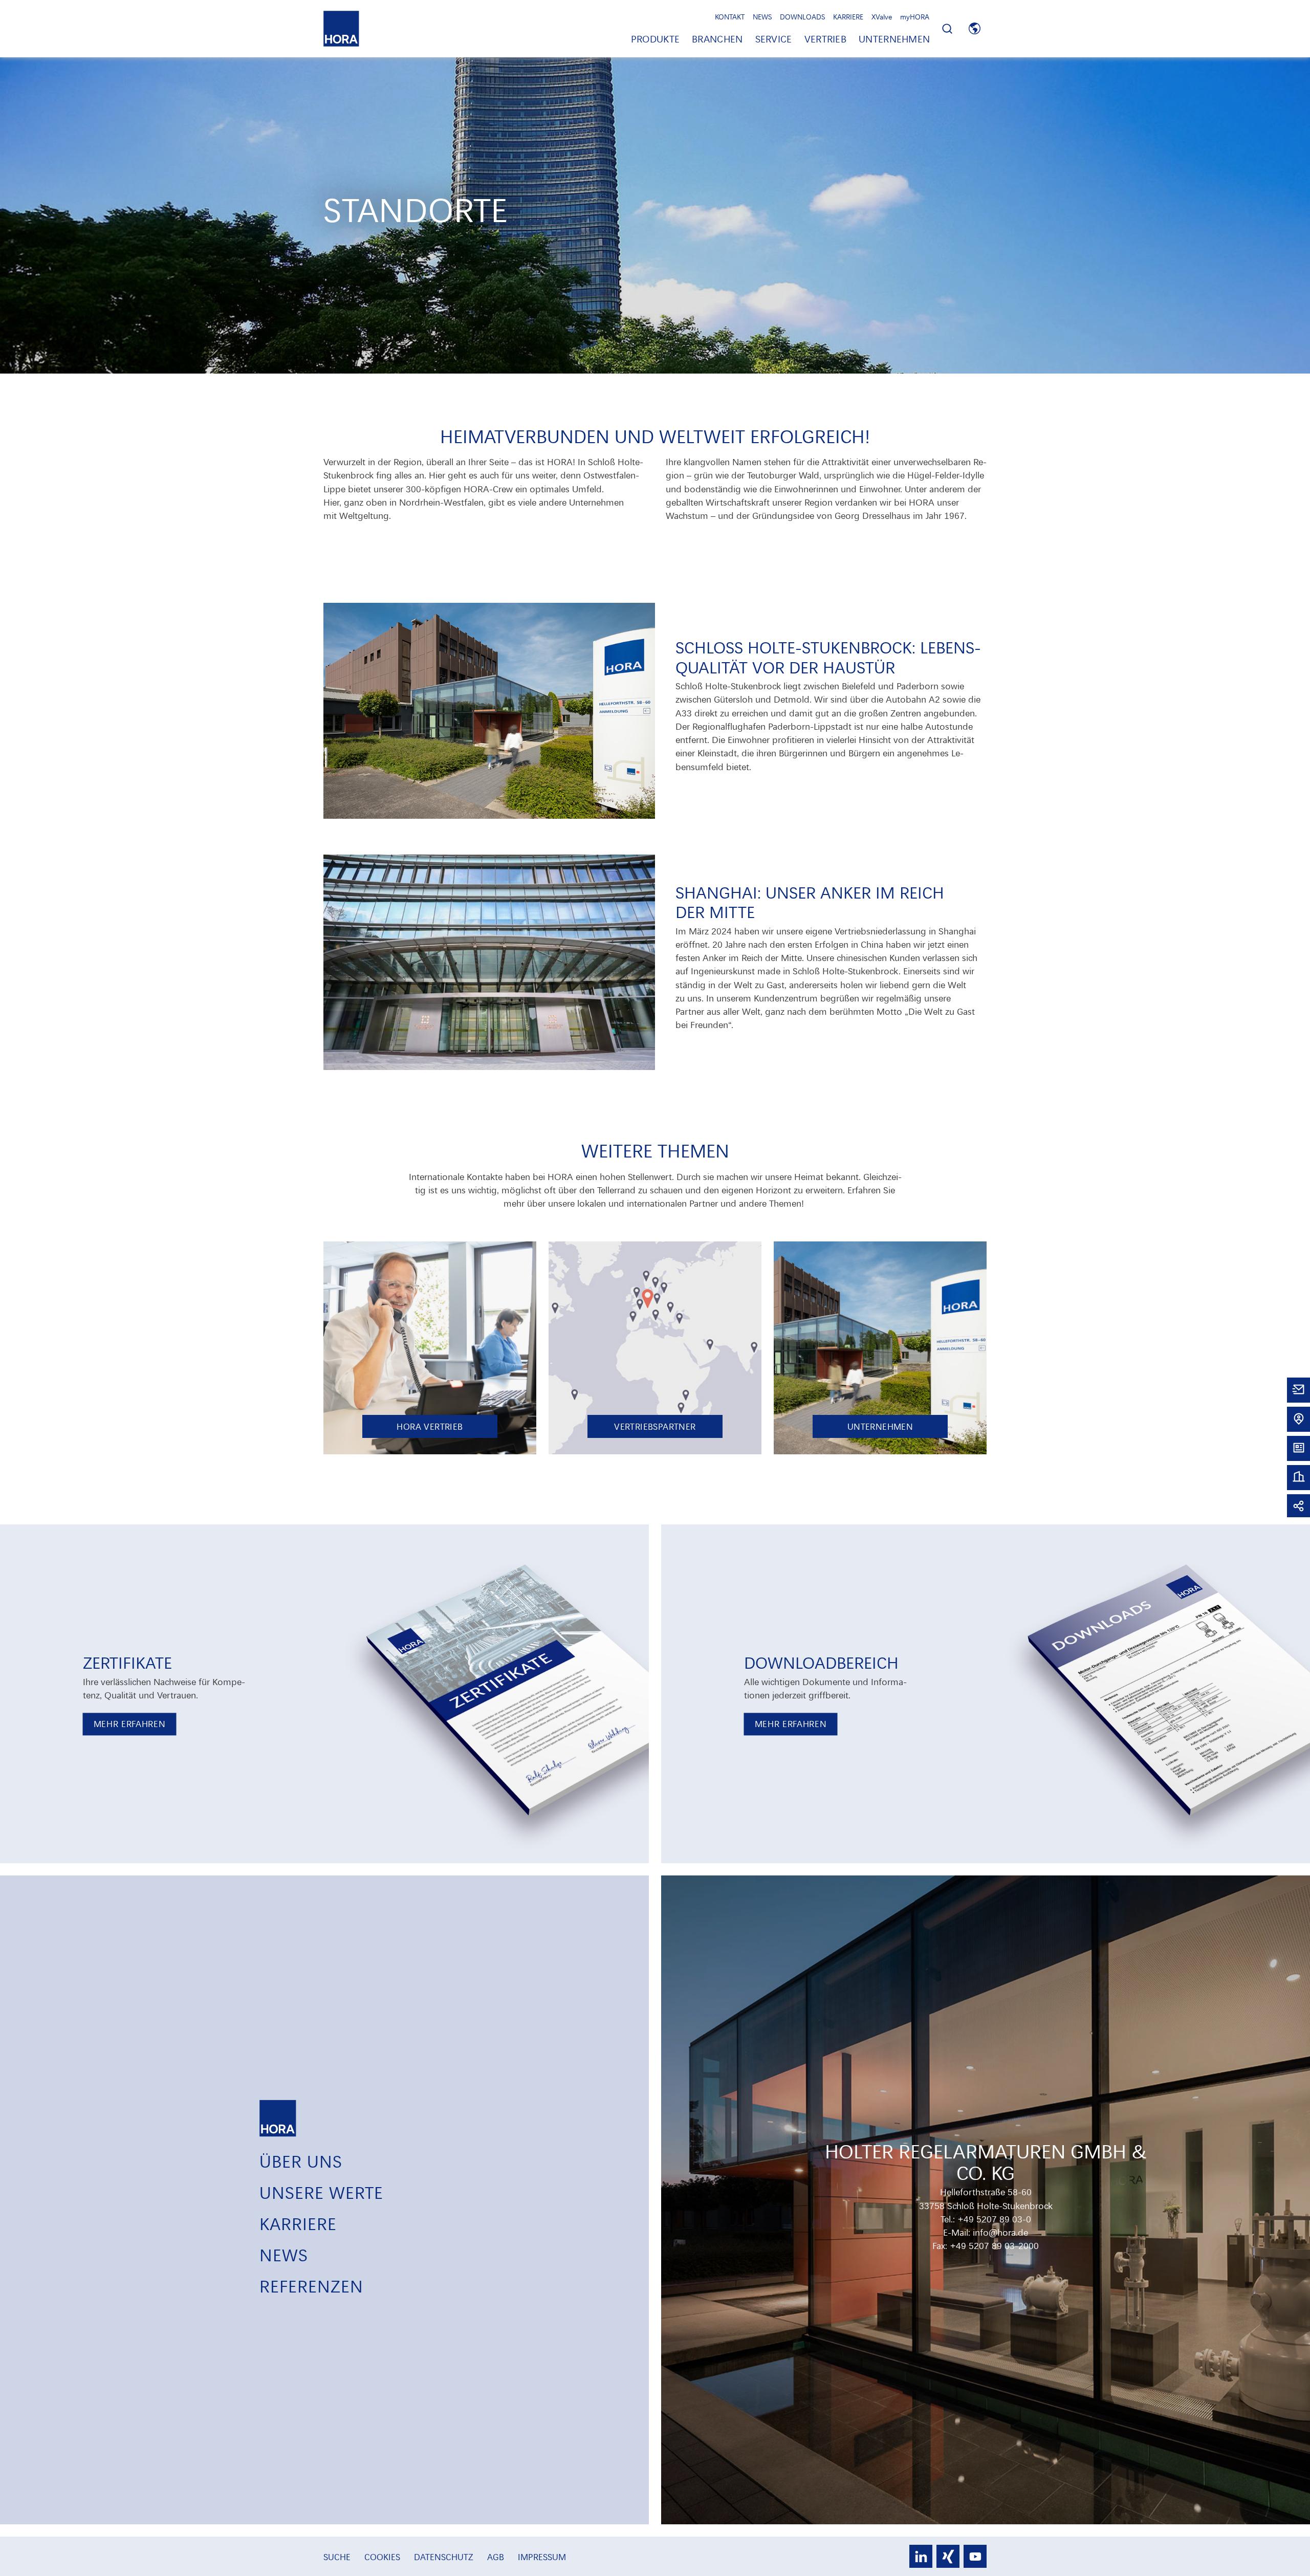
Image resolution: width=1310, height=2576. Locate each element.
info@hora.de (1000, 2232)
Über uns (301, 2161)
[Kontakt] (1298, 1389)
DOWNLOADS (802, 17)
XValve (882, 17)
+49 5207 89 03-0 (994, 2219)
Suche (338, 2557)
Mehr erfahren (130, 1724)
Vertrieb (825, 39)
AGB (497, 2557)
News (284, 2254)
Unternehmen (894, 39)
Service (774, 39)
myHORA (915, 17)
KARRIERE (848, 17)
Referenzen (311, 2286)
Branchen (717, 39)
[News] (1298, 1447)
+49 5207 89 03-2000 (994, 2245)
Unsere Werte (321, 2192)
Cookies (384, 2557)
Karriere (298, 2223)
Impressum (542, 2557)
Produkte (655, 39)
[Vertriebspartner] (1298, 1418)
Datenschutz (445, 2557)
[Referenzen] (1298, 1477)
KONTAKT (730, 17)
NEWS (762, 17)
